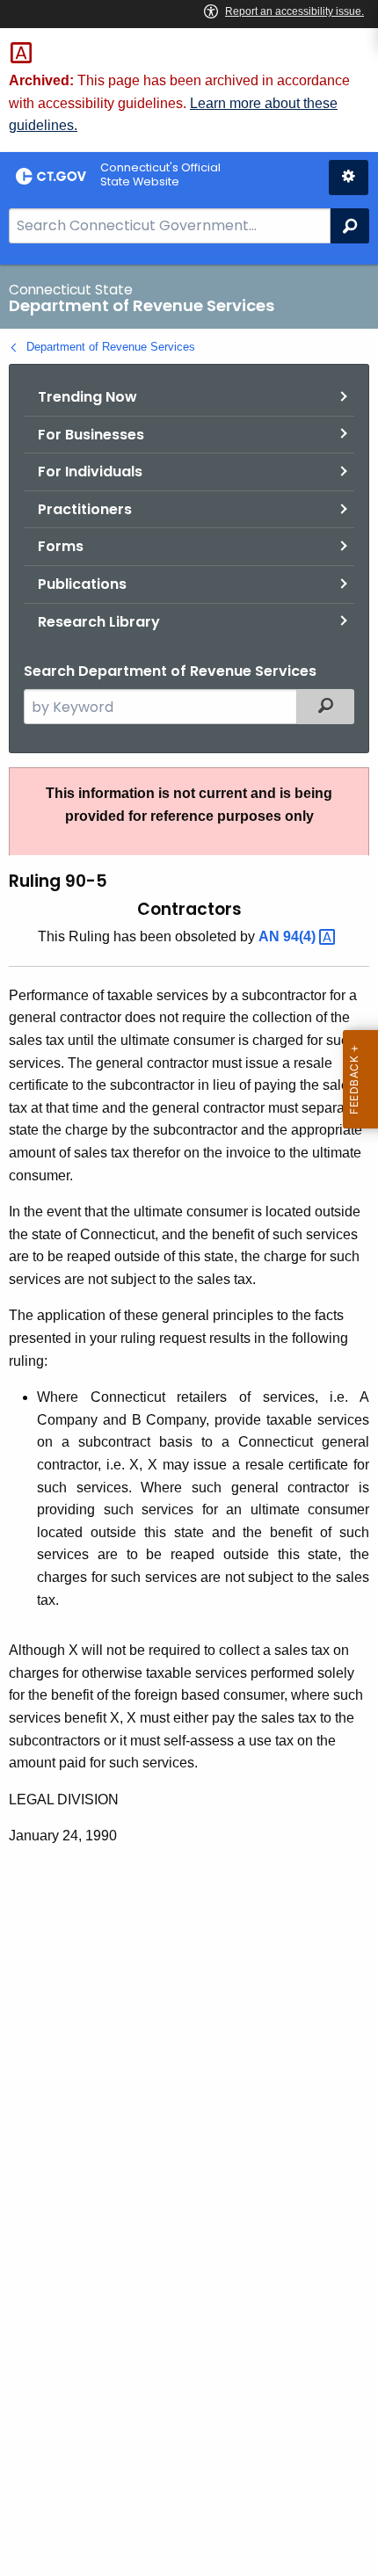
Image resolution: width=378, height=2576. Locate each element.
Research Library (99, 622)
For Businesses (91, 435)
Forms (61, 546)
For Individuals (90, 472)
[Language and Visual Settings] (349, 178)
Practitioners (85, 509)
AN (289, 936)
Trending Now (87, 397)
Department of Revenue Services (111, 347)
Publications (82, 584)
